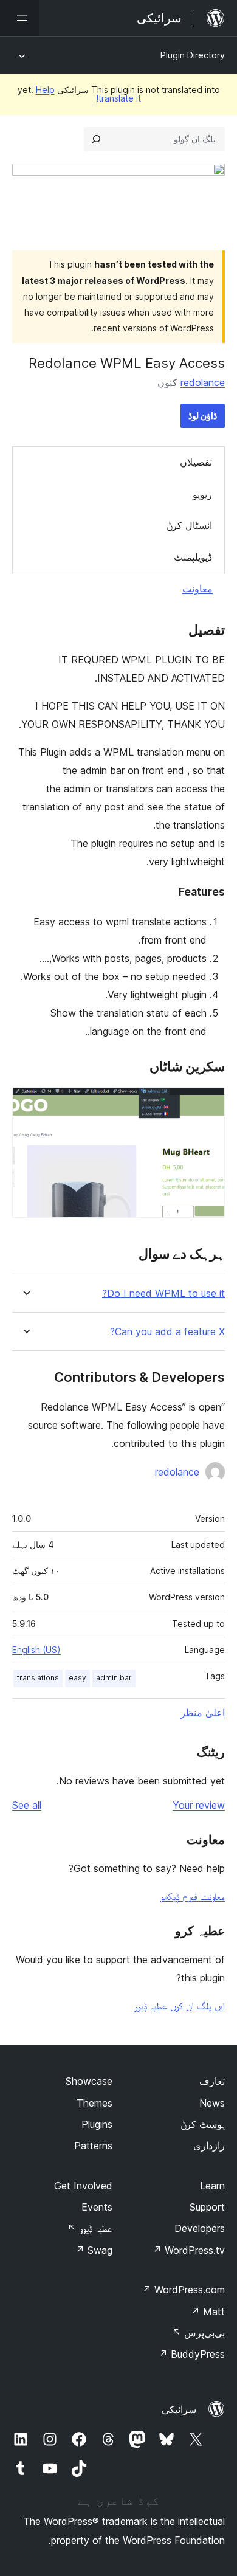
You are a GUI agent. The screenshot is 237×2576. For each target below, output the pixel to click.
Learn (212, 2186)
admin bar (114, 1678)
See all (27, 1805)
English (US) (36, 1650)
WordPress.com (184, 2290)
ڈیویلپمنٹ (193, 557)
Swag (94, 2250)
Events (97, 2207)
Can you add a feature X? (167, 1332)
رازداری (209, 2146)
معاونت (197, 589)
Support (207, 2207)
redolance (203, 382)
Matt (208, 2312)
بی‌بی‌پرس (198, 2333)
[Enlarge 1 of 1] (208, 1103)
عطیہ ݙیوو (90, 2228)
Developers (200, 2228)
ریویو (202, 494)
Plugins (97, 2124)
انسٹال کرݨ (189, 525)
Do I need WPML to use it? (163, 1293)
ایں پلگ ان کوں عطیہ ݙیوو (180, 2006)
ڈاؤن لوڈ (203, 416)
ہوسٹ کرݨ (203, 2124)
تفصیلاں (196, 462)
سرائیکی (179, 2409)
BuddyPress (192, 2354)
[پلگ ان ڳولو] (96, 139)
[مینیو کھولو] (19, 18)
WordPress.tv (189, 2250)
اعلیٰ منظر (203, 1713)
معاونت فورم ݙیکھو (193, 1896)
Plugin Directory (193, 55)
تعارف (212, 2081)
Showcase (89, 2081)
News (212, 2103)
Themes (94, 2103)
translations (38, 1678)
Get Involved (83, 2186)
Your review (199, 1805)
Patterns (93, 2146)
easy (77, 1678)
